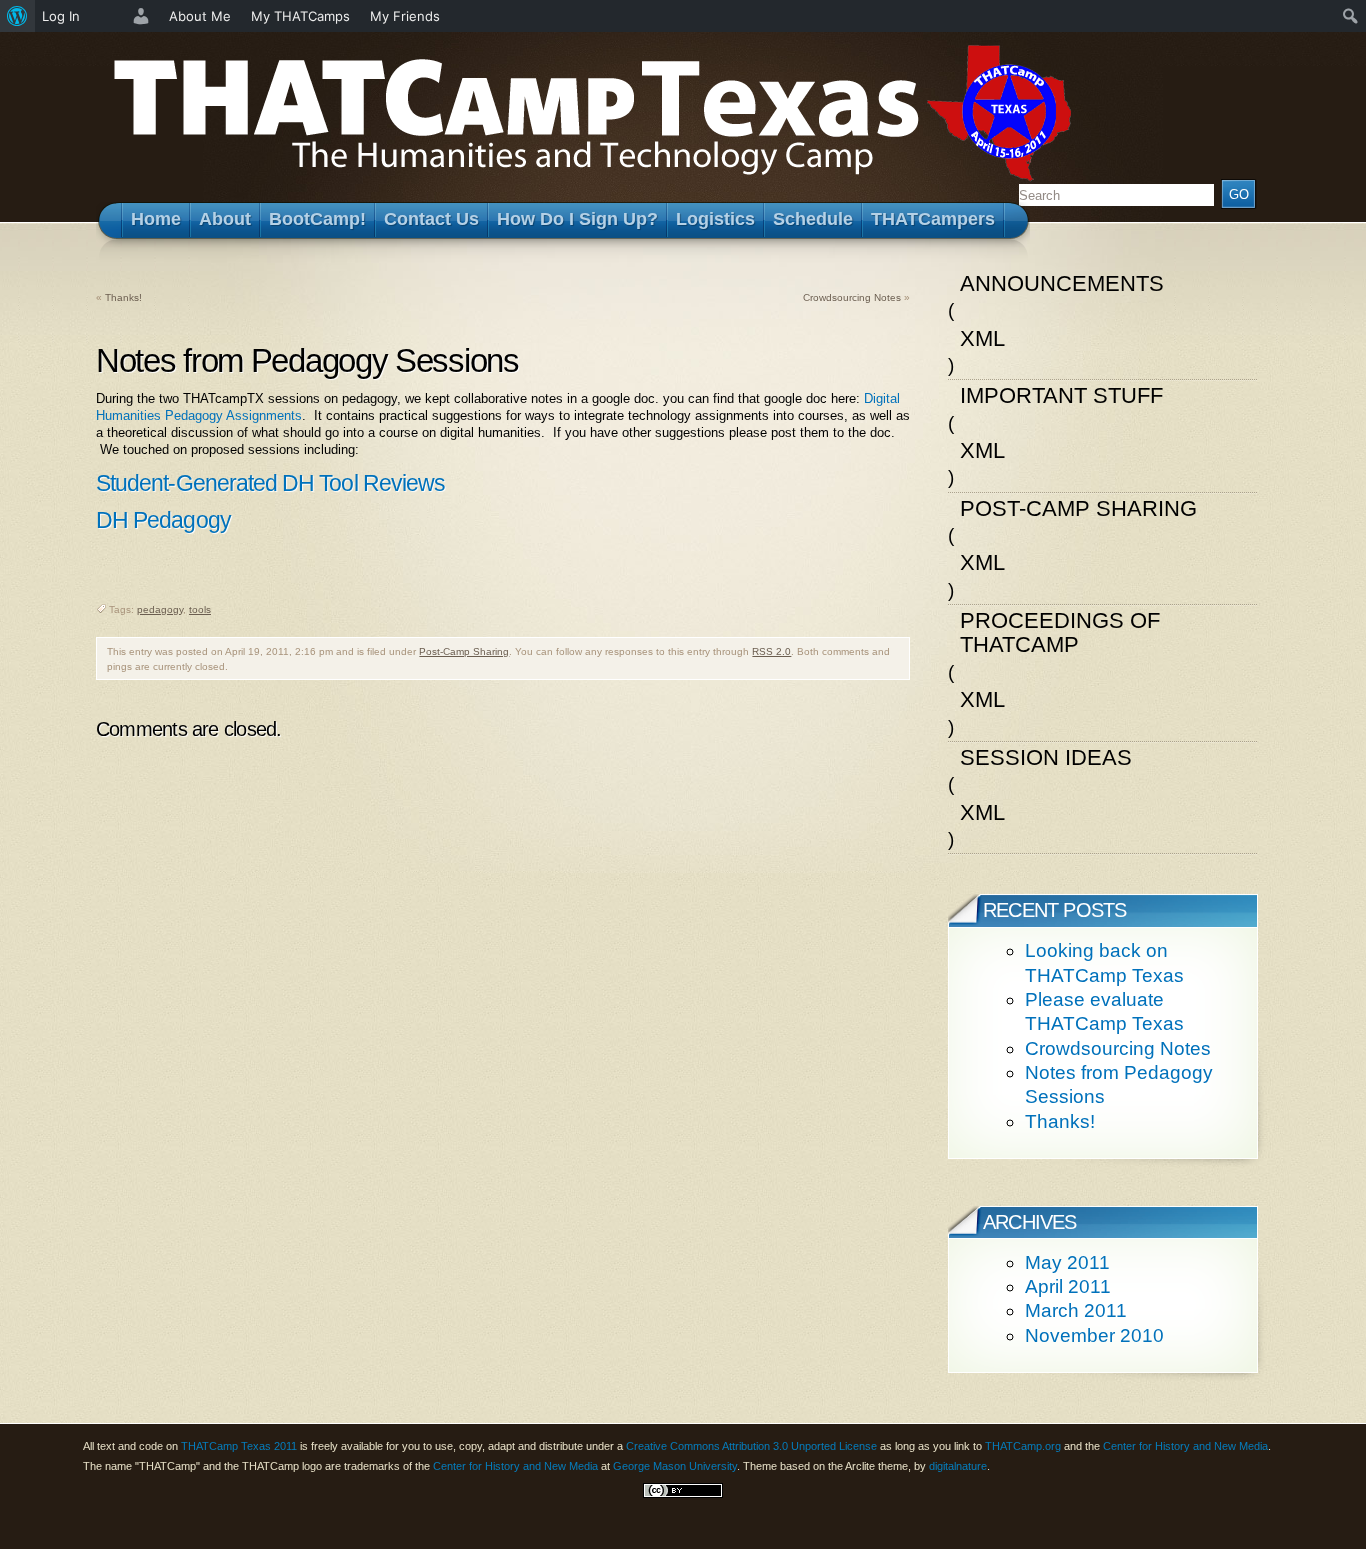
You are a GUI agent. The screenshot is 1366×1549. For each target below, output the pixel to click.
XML (982, 338)
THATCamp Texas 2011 (239, 1446)
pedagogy (160, 609)
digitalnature (958, 1466)
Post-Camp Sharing (464, 651)
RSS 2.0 (771, 651)
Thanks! (123, 297)
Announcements (1062, 283)
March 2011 (1076, 1310)
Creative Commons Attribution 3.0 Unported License (751, 1446)
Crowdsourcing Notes (852, 297)
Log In (61, 16)
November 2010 (1094, 1335)
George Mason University (675, 1466)
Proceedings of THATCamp (1060, 632)
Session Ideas (1046, 757)
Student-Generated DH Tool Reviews (270, 483)
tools (200, 609)
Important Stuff (1061, 395)
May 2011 (1067, 1262)
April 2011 (1068, 1286)
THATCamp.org (1023, 1446)
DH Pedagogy (163, 520)
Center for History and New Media (1185, 1446)
